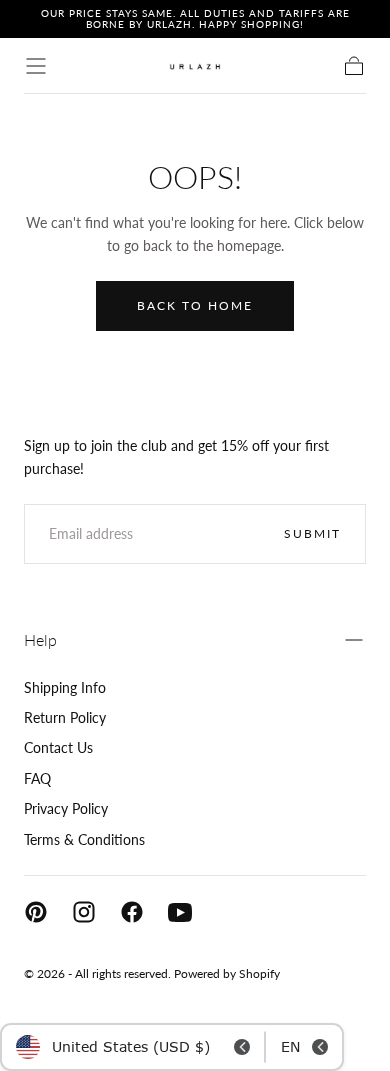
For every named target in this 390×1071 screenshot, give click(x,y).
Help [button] (40, 639)
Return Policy (65, 717)
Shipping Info (65, 687)
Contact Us (58, 747)
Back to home (195, 305)
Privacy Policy (66, 808)
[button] (36, 66)
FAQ (37, 778)
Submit (312, 533)
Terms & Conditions (84, 839)
